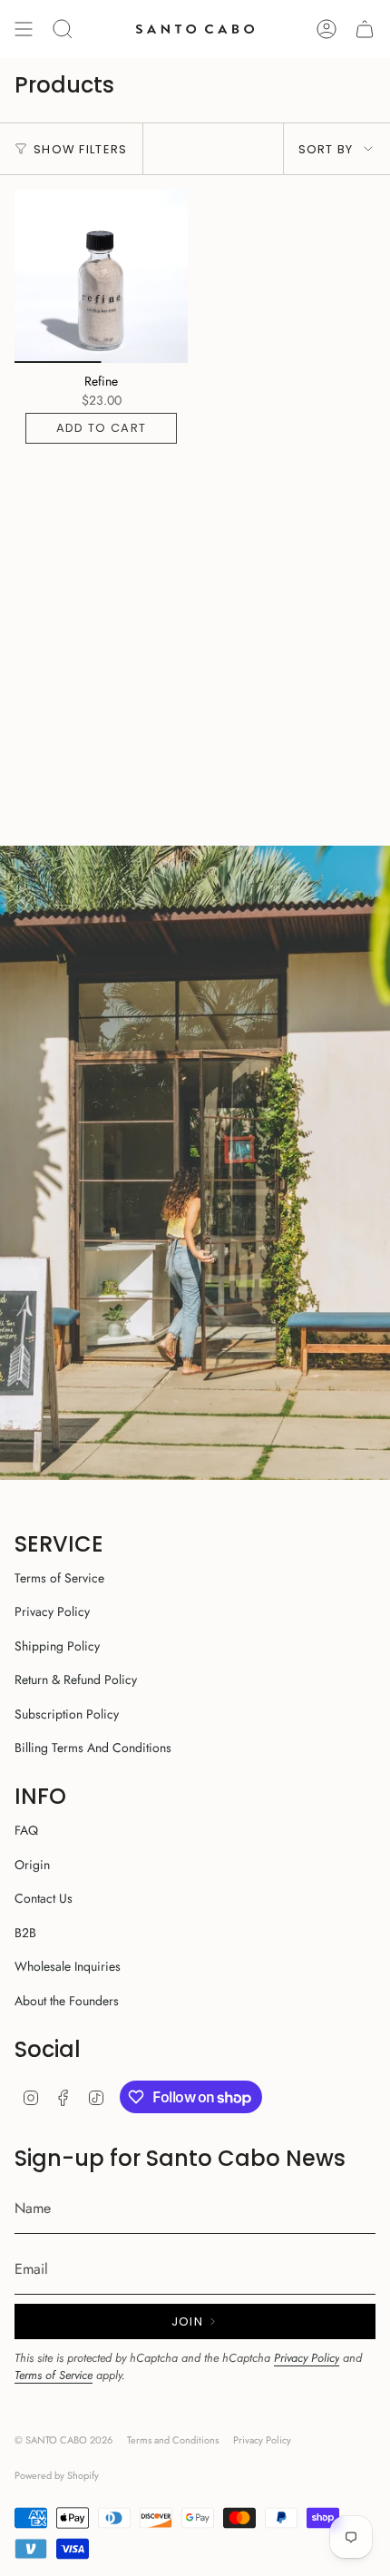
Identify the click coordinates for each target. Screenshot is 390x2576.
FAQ (26, 1830)
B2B (25, 1933)
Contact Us (44, 1898)
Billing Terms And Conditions (93, 1748)
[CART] (365, 29)
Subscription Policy (67, 1714)
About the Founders (67, 2001)
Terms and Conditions (173, 2440)
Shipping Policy (57, 1646)
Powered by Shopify (57, 2475)
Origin (32, 1865)
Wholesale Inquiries (68, 1966)
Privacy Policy (52, 1611)
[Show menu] (24, 29)
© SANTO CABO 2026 (63, 2440)
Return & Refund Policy (76, 1680)
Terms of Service (59, 1578)
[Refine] (101, 276)
